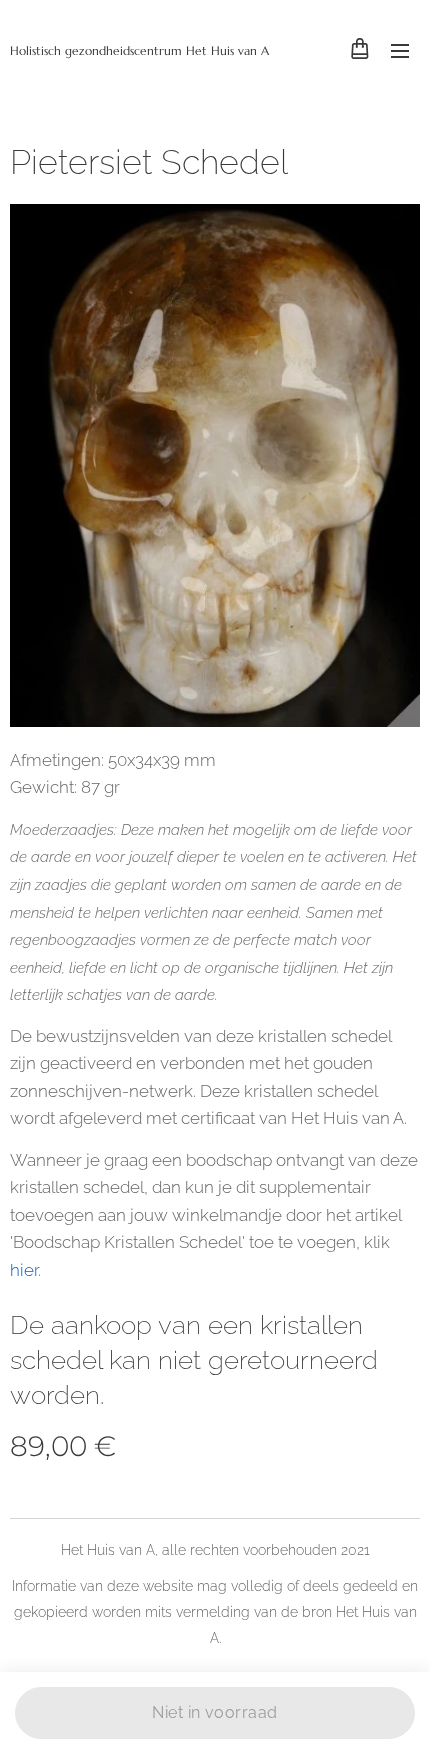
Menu (400, 50)
